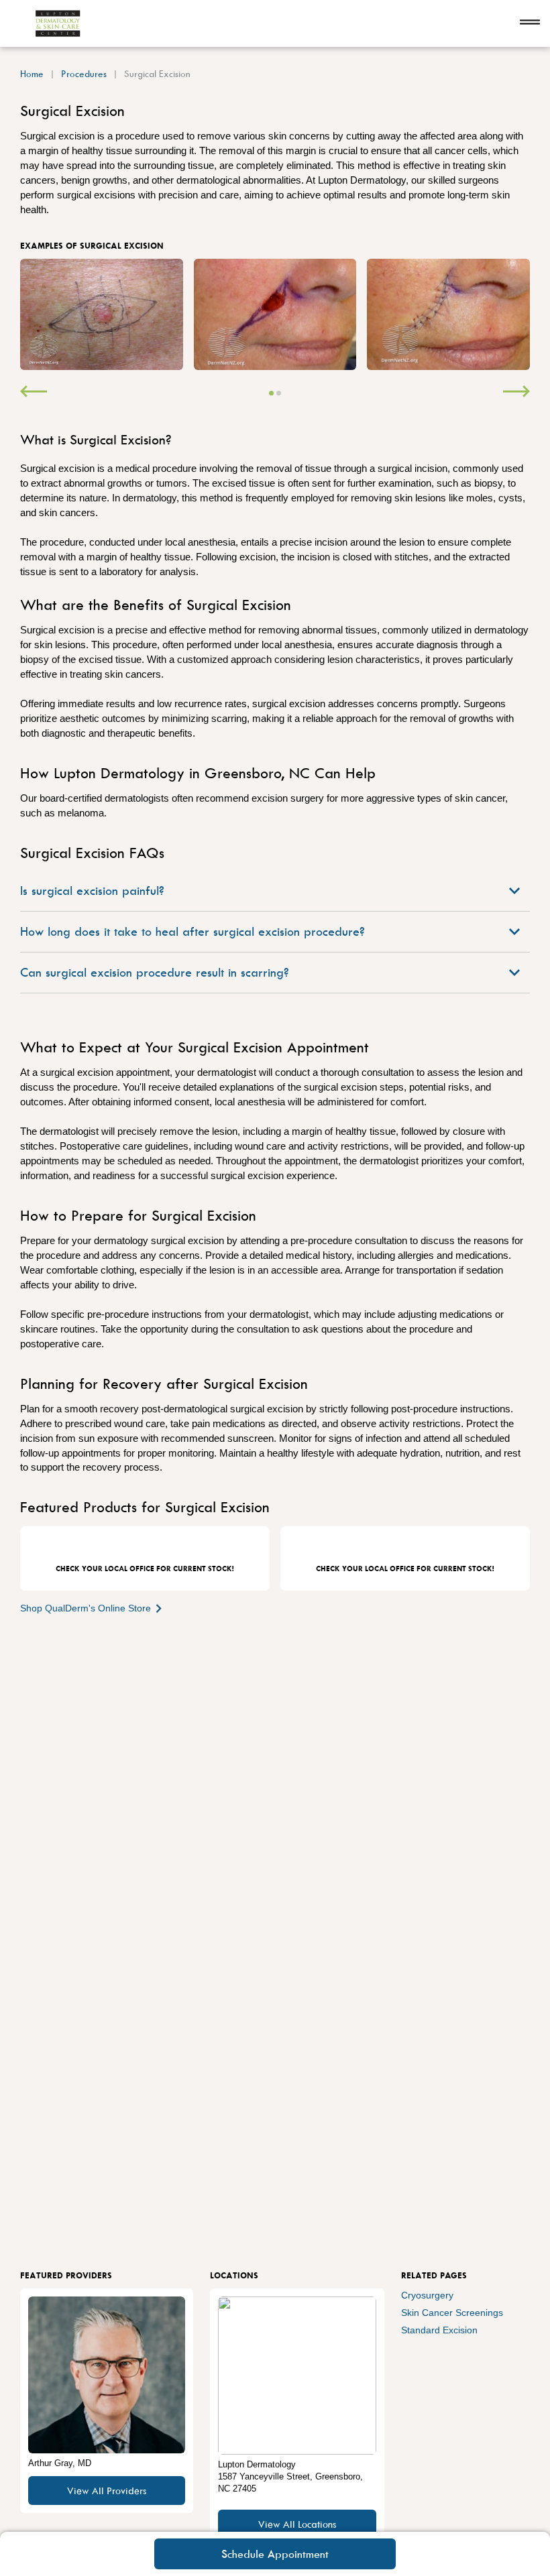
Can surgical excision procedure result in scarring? (155, 972)
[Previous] (34, 393)
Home (32, 73)
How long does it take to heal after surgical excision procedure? (192, 931)
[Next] (516, 393)
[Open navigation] (530, 23)
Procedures (84, 73)
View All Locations (297, 2524)
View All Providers (107, 2491)
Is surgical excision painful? (92, 891)
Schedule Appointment (275, 2554)
